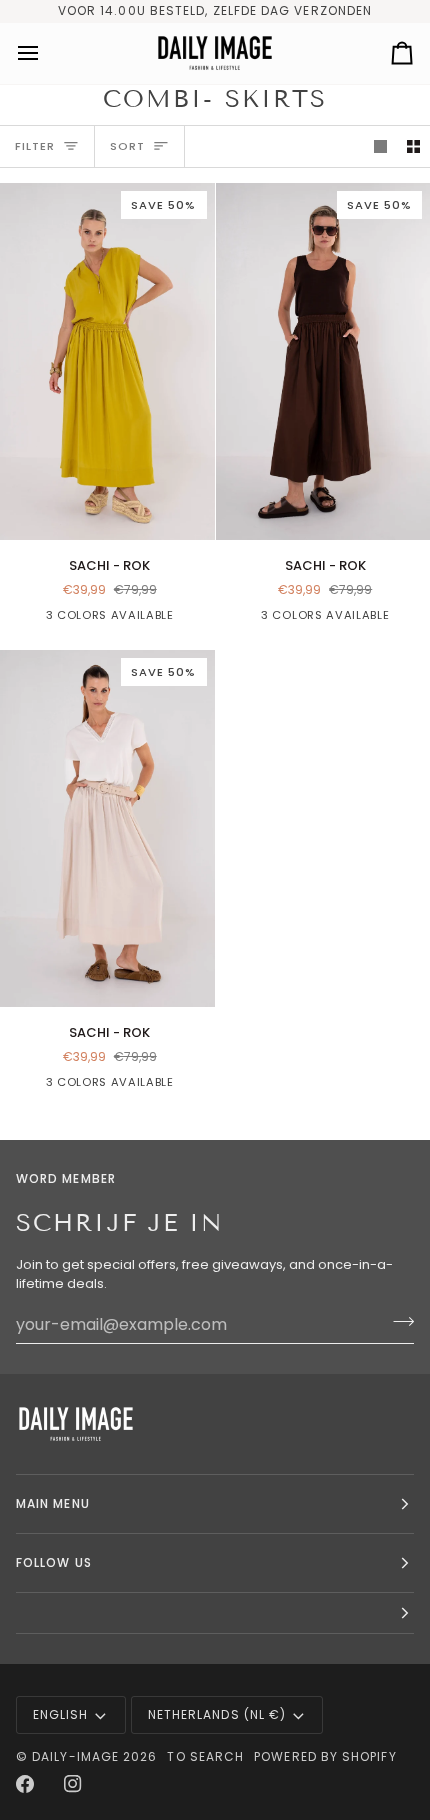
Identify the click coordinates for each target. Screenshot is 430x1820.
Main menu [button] (53, 1503)
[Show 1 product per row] (380, 146)
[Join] (397, 1322)
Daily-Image (75, 1756)
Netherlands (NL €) (217, 1714)
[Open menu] (46, 53)
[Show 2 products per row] (413, 146)
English (61, 1714)
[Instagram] (73, 1784)
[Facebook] (25, 1784)
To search (205, 1756)
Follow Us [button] (54, 1562)
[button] (215, 1613)
